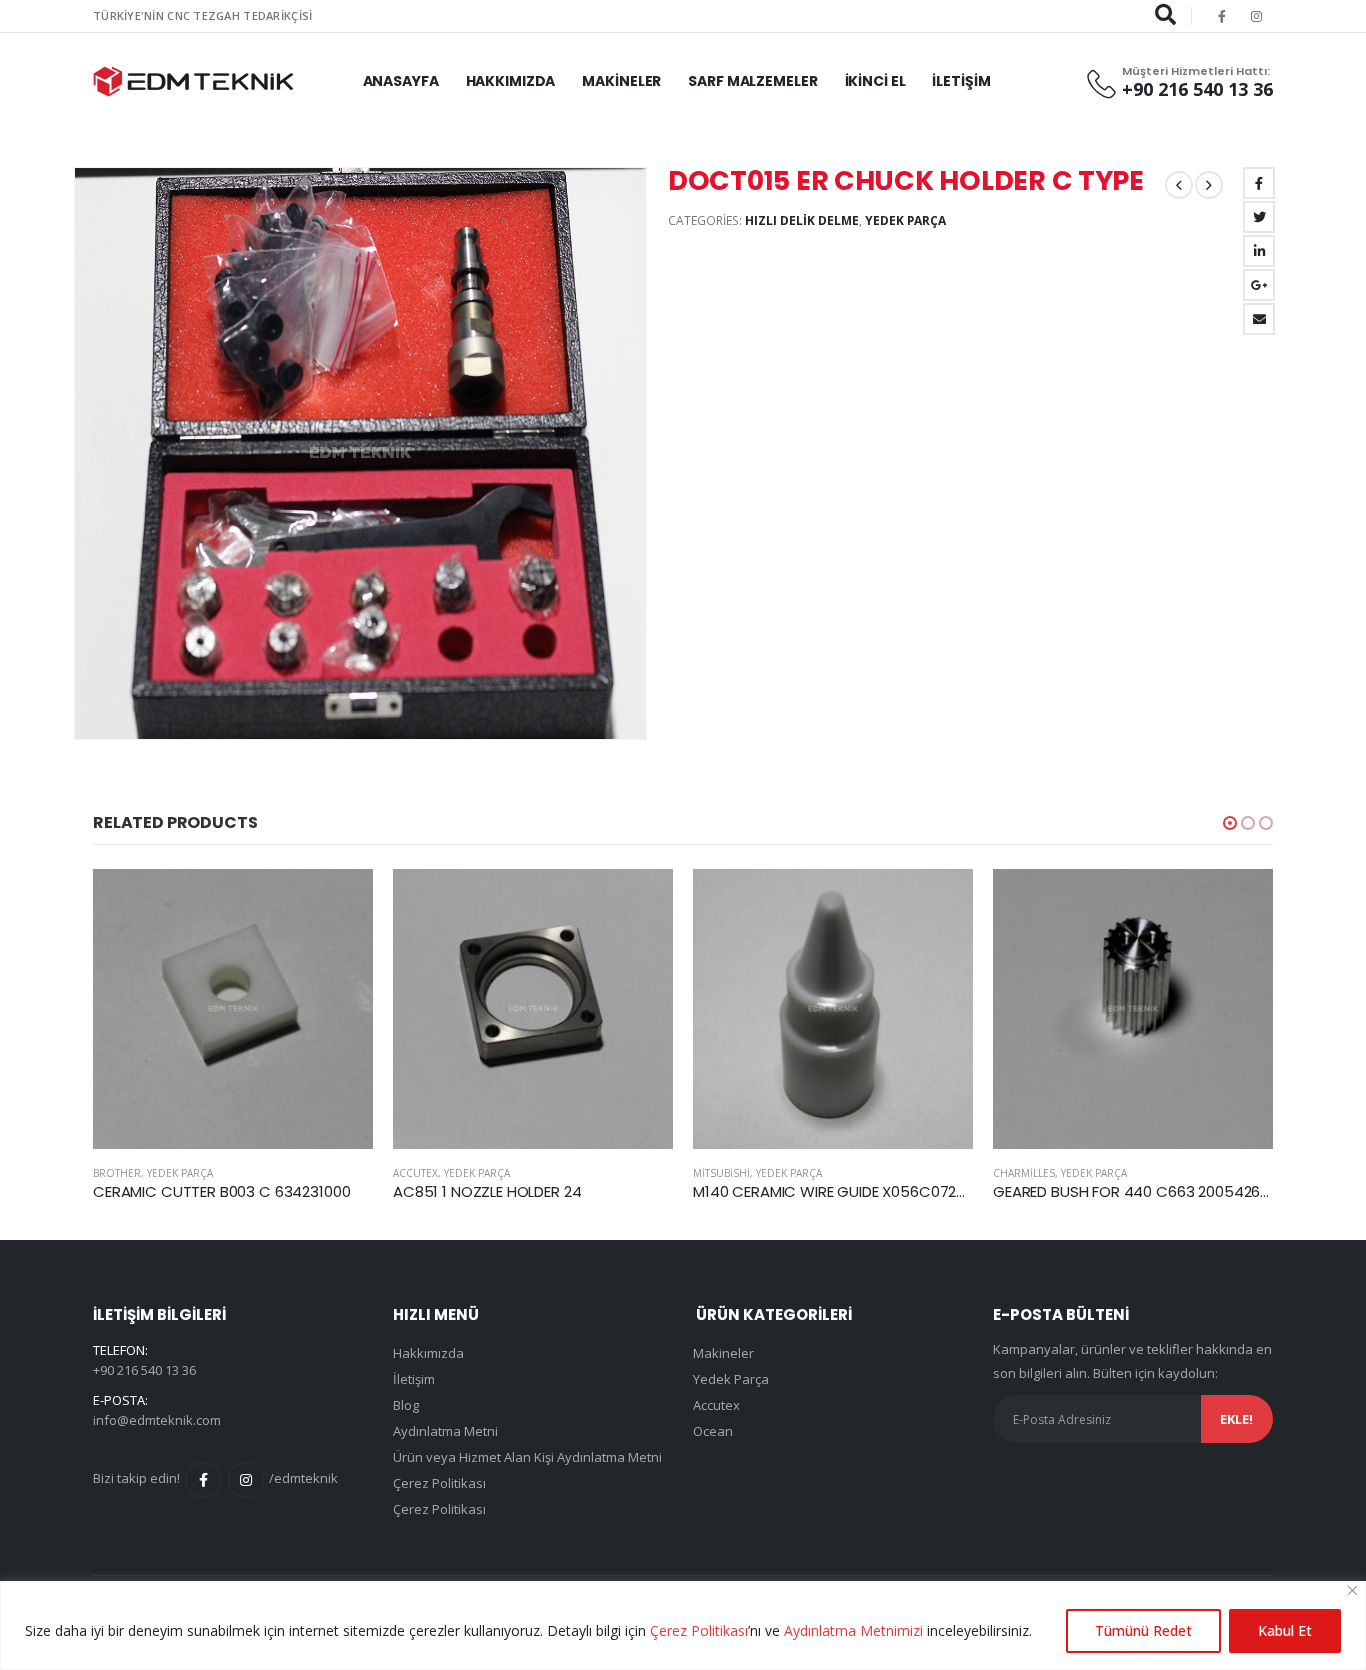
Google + (1259, 285)
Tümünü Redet (1143, 1630)
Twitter (1259, 217)
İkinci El (875, 81)
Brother (117, 1173)
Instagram (246, 1480)
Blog (406, 1405)
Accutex (415, 1173)
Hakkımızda (511, 81)
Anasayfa (401, 81)
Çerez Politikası (699, 1630)
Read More (340, 902)
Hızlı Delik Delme (802, 220)
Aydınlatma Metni (445, 1431)
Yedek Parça (905, 220)
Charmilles (1024, 1173)
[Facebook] (1222, 16)
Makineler (621, 81)
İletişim (961, 81)
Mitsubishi (721, 1173)
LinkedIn (1259, 251)
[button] (1230, 823)
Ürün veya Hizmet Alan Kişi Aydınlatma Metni (527, 1457)
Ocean (713, 1431)
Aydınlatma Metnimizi (853, 1630)
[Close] (1352, 1590)
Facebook (1259, 183)
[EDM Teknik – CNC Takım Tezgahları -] (193, 81)
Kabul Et (1285, 1630)
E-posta (1259, 319)
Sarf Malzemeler (752, 81)
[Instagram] (1257, 16)
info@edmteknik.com (157, 1420)
